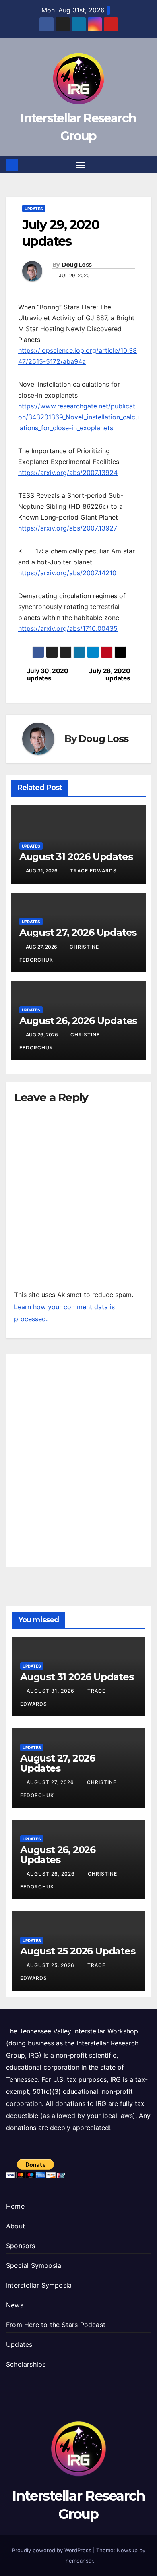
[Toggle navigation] (81, 165)
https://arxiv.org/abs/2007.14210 (67, 573)
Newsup (127, 2550)
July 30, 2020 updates (48, 675)
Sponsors (21, 2246)
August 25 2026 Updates (78, 1951)
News (15, 2305)
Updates (34, 209)
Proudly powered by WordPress (53, 2550)
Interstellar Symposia (39, 2285)
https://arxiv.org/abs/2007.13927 (68, 528)
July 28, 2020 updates (109, 675)
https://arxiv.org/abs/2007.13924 (68, 473)
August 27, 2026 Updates (78, 932)
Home (15, 2206)
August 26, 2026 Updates (78, 1021)
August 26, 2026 (52, 1874)
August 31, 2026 (51, 1691)
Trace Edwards (93, 871)
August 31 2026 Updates (76, 857)
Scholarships (26, 2364)
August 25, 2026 (51, 1965)
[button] (146, 165)
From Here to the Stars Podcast (56, 2325)
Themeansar (78, 2561)
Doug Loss (77, 265)
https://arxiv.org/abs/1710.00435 (68, 628)
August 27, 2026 (51, 1782)
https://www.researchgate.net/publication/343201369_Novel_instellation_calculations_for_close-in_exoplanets (78, 417)
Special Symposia (34, 2265)
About (15, 2226)
